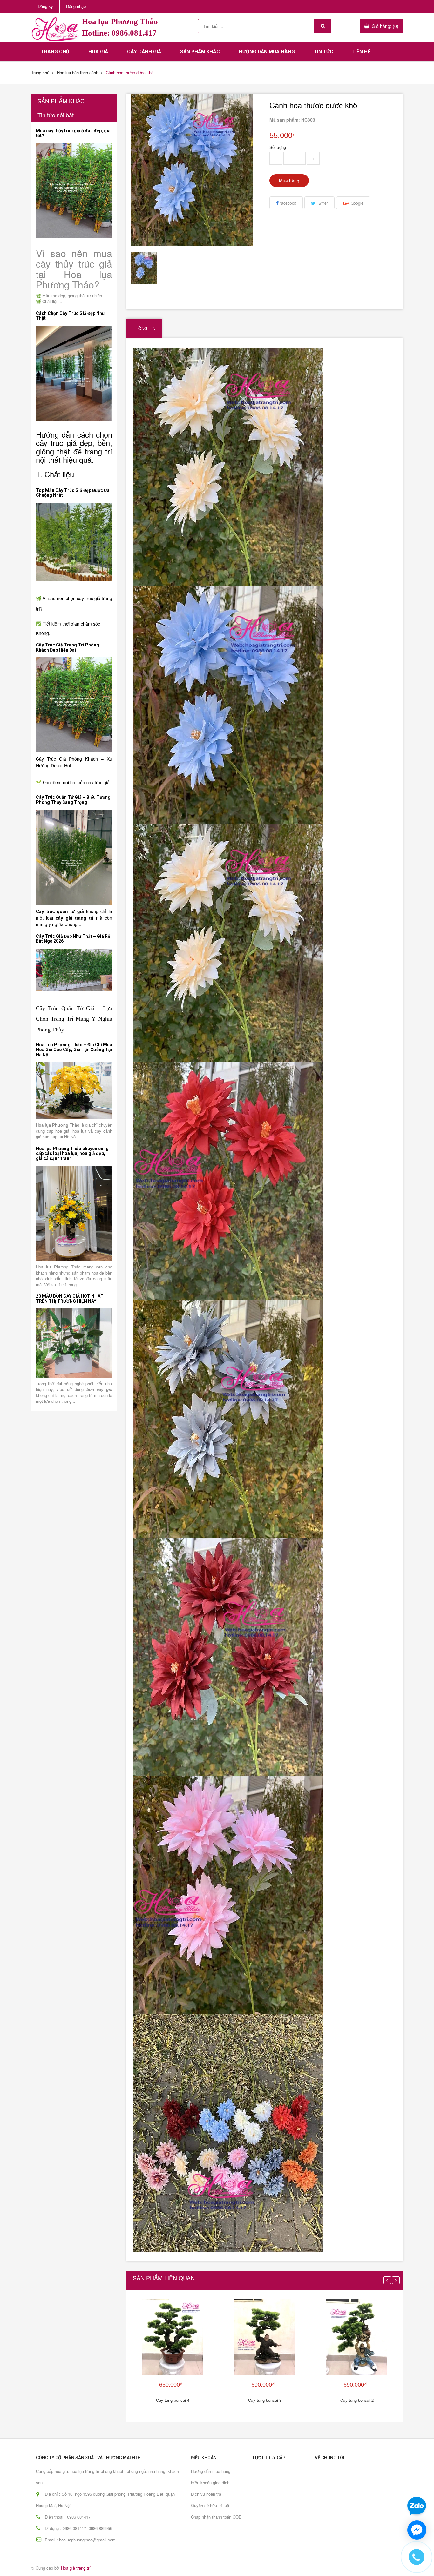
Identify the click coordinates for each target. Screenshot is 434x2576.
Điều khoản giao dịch (210, 2483)
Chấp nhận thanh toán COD (216, 2517)
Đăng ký (45, 6)
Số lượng (278, 147)
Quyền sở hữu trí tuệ (210, 2505)
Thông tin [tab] (144, 328)
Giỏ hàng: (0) (385, 26)
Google (357, 203)
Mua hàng (289, 181)
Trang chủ (55, 52)
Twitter (322, 203)
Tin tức (324, 52)
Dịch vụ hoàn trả (206, 2494)
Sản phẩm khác (200, 52)
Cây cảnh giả (144, 52)
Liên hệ (361, 52)
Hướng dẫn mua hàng (267, 52)
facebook (288, 203)
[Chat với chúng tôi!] (417, 2530)
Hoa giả (98, 52)
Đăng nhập (76, 6)
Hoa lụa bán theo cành (78, 73)
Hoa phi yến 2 (48, 2558)
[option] (147, 268)
